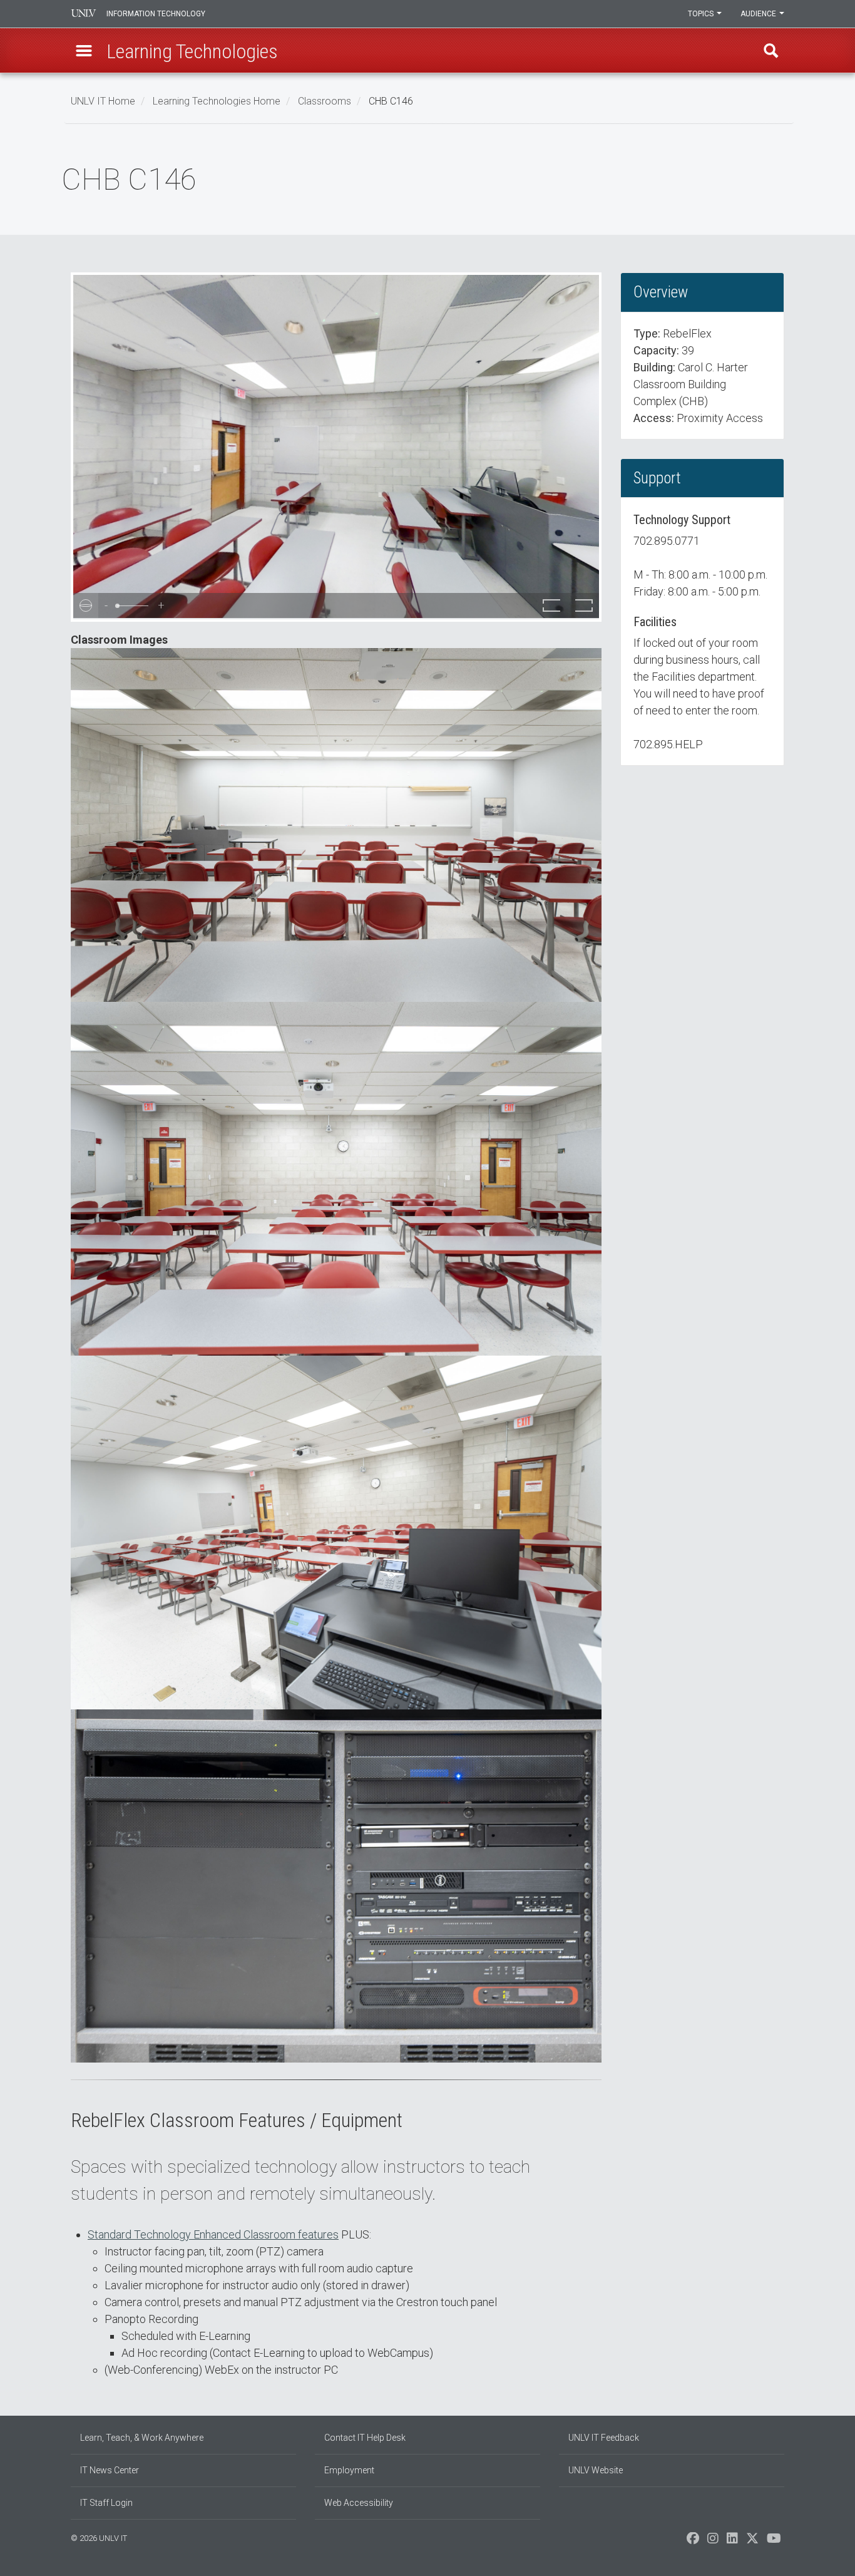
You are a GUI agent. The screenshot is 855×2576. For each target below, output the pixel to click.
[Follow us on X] (752, 2542)
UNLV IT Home (103, 101)
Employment (349, 2470)
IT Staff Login (106, 2503)
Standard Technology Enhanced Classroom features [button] (213, 2234)
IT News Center (110, 2470)
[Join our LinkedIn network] (732, 2542)
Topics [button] (702, 14)
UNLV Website (596, 2470)
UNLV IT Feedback (604, 2438)
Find (771, 51)
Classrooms (325, 101)
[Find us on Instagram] (713, 2542)
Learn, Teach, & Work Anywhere (142, 2438)
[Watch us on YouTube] (774, 2542)
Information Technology (156, 14)
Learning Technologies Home (217, 101)
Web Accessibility (359, 2503)
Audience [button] (759, 14)
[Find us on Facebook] (693, 2542)
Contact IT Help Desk (365, 2438)
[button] (84, 51)
